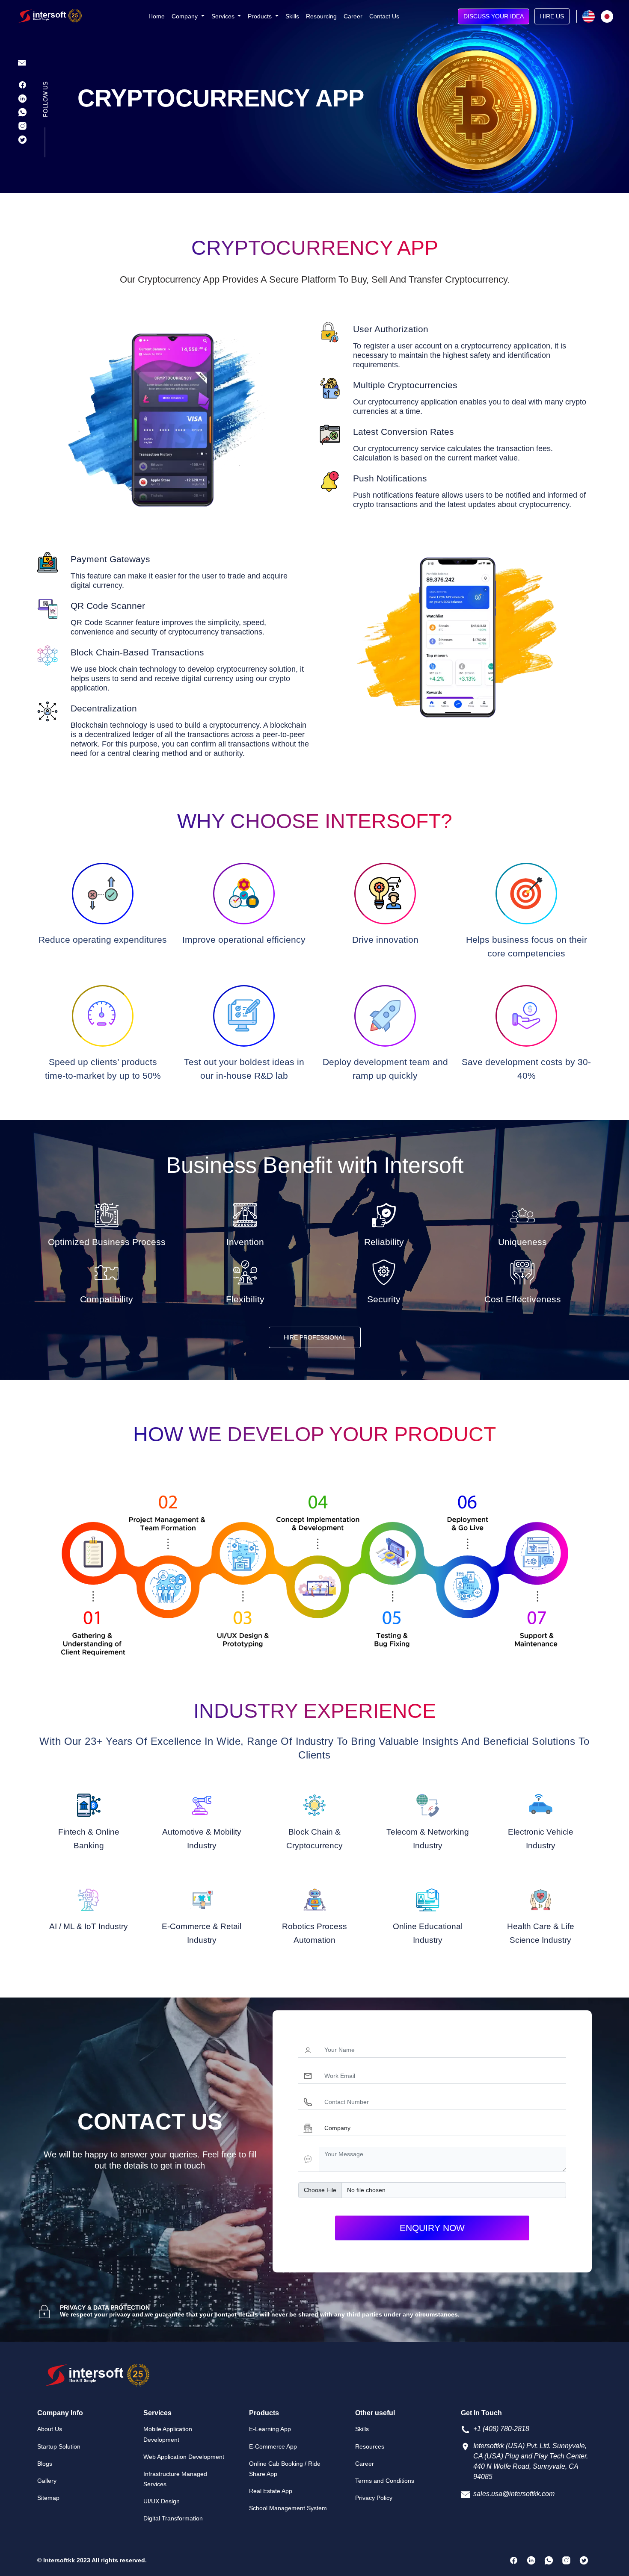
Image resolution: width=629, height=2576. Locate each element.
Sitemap (48, 2498)
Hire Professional (315, 1337)
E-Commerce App (273, 2446)
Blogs (45, 2464)
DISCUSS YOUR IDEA (494, 16)
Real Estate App (271, 2491)
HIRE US (552, 16)
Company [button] (185, 16)
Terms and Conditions (385, 2481)
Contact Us (384, 16)
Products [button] (261, 16)
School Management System (288, 2508)
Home (157, 16)
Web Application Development (184, 2457)
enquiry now (432, 2228)
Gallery (47, 2481)
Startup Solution (59, 2446)
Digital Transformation (173, 2518)
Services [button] (224, 16)
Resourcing (321, 16)
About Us (50, 2429)
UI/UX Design (162, 2501)
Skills (292, 16)
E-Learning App (270, 2429)
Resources (370, 2446)
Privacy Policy (374, 2498)
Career (353, 16)
